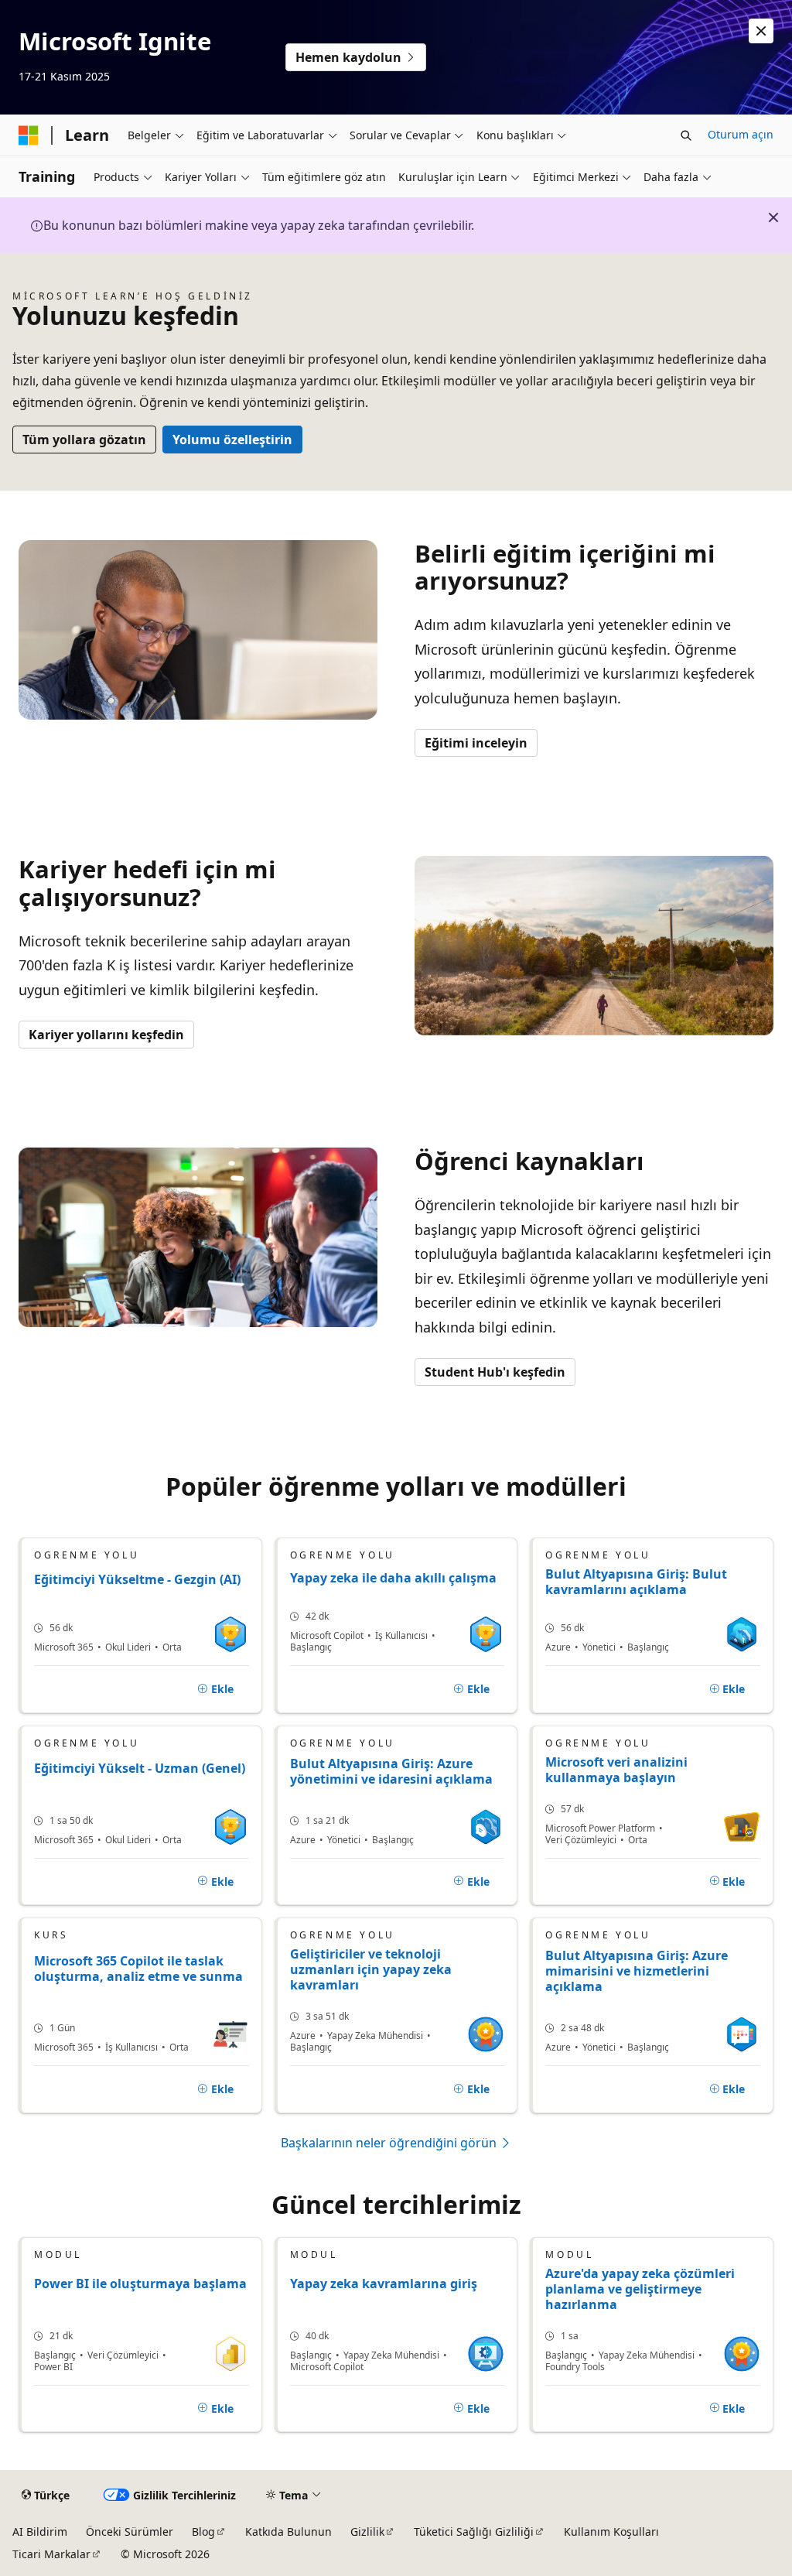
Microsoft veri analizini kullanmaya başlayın (616, 1770)
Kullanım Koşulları (611, 2532)
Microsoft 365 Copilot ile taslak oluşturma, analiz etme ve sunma (138, 1969)
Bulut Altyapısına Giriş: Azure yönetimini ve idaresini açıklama (391, 1772)
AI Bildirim (40, 2532)
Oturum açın (741, 134)
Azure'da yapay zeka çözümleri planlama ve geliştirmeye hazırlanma (640, 2289)
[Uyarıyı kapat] (761, 31)
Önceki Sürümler (130, 2532)
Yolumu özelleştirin (232, 440)
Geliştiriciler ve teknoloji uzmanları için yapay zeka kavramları (371, 1969)
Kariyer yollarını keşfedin (106, 1035)
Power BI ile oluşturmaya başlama (140, 2284)
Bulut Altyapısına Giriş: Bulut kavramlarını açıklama (636, 1582)
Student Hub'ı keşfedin (495, 1372)
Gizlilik (367, 2532)
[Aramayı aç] (686, 135)
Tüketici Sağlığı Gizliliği (474, 2532)
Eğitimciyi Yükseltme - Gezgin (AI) (137, 1580)
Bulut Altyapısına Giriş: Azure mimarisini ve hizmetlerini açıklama (637, 1971)
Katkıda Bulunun (288, 2532)
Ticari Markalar (51, 2554)
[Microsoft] (29, 135)
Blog (203, 2532)
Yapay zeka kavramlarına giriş (384, 2284)
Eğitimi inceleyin (476, 743)
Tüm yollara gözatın (84, 440)
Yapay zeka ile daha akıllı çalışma (393, 1578)
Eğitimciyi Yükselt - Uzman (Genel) (140, 1769)
